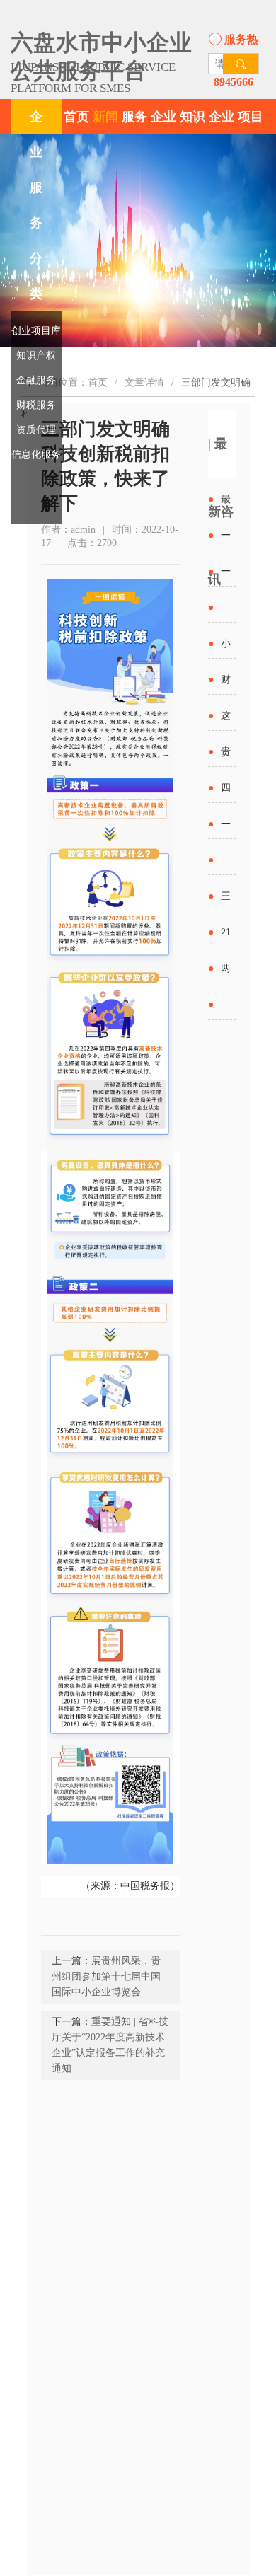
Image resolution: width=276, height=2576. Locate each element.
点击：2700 (92, 543)
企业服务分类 (36, 205)
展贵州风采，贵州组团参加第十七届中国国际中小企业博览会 (106, 1976)
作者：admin (68, 530)
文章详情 (144, 382)
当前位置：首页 (73, 382)
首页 (76, 117)
